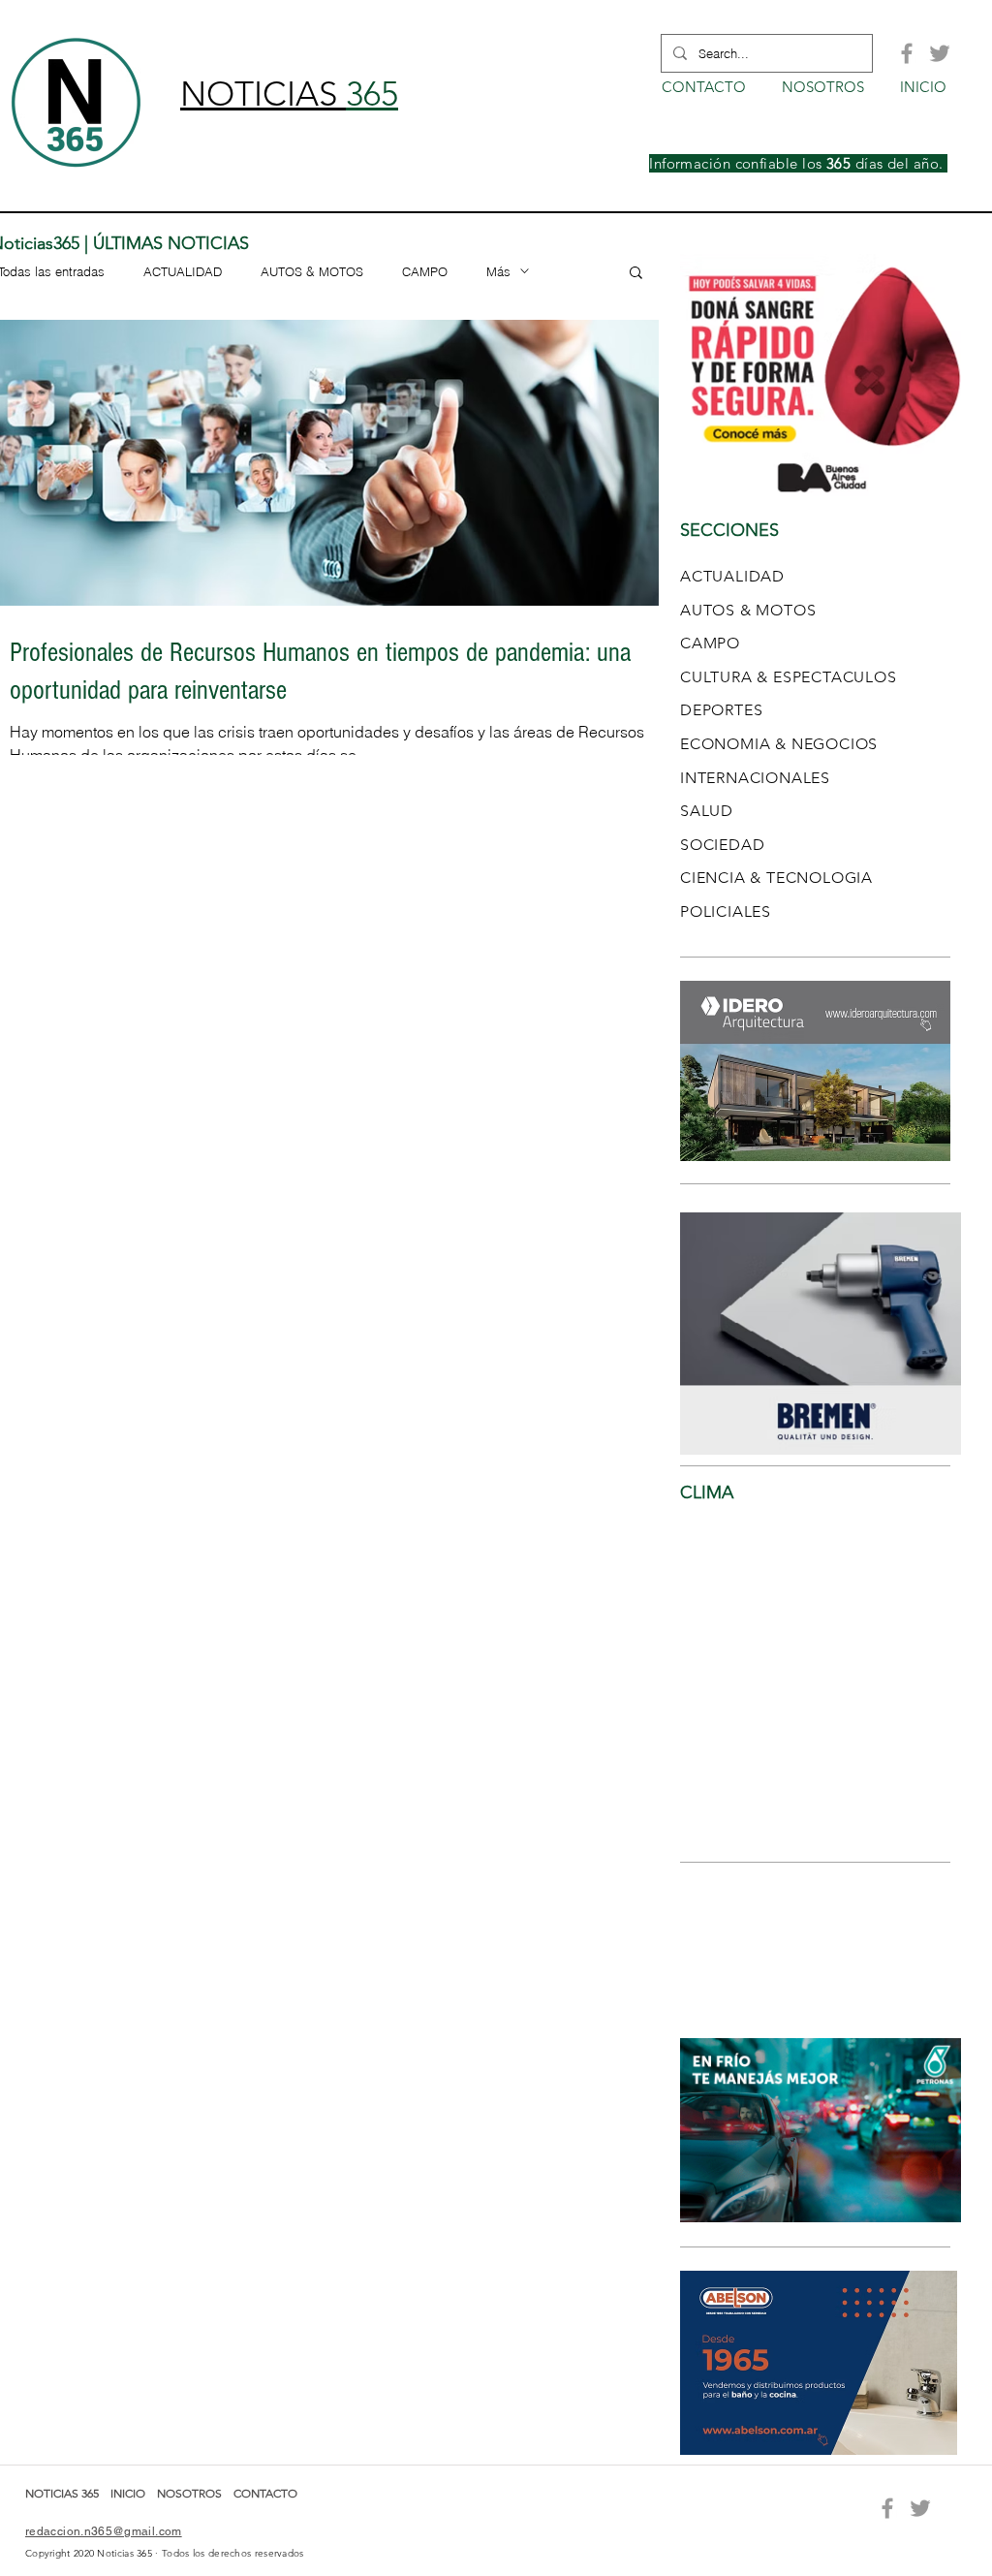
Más (498, 271)
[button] (636, 274)
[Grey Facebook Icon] (907, 53)
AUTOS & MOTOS (312, 271)
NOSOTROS (189, 2493)
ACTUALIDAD (183, 271)
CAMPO (425, 271)
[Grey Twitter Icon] (940, 53)
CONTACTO (265, 2493)
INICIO (129, 2493)
